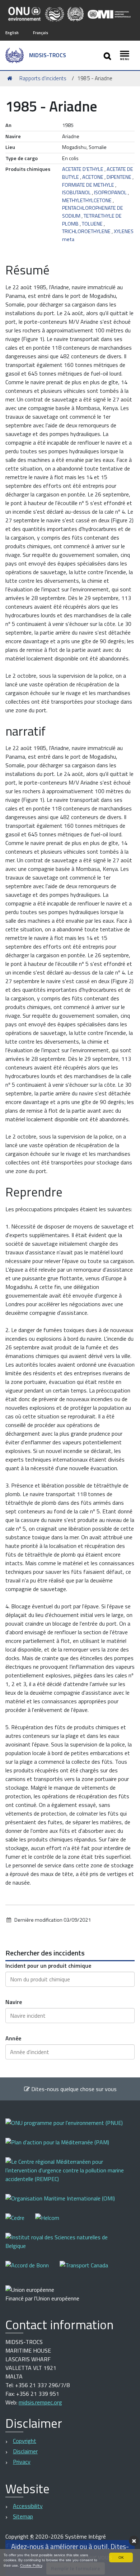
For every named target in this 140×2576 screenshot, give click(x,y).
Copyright (25, 2441)
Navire (14, 2002)
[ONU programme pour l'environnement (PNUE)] (69, 2128)
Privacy (22, 2462)
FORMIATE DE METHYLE (88, 185)
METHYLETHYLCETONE (87, 200)
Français (41, 33)
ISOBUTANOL (76, 192)
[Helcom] (53, 2223)
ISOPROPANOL (110, 192)
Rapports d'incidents (43, 78)
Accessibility (28, 2506)
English (12, 33)
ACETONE (93, 177)
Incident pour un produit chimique (48, 1966)
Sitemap (23, 2516)
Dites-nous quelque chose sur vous (73, 2089)
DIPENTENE (119, 177)
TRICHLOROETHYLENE (86, 231)
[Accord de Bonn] (32, 2270)
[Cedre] (20, 2223)
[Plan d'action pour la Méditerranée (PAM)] (63, 2147)
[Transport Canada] (84, 2270)
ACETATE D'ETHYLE (83, 169)
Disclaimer (25, 2451)
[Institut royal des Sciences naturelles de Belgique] (70, 2246)
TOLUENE (92, 224)
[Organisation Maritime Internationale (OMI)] (66, 2203)
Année (13, 2038)
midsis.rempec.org (40, 2402)
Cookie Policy (31, 2565)
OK (121, 2557)
